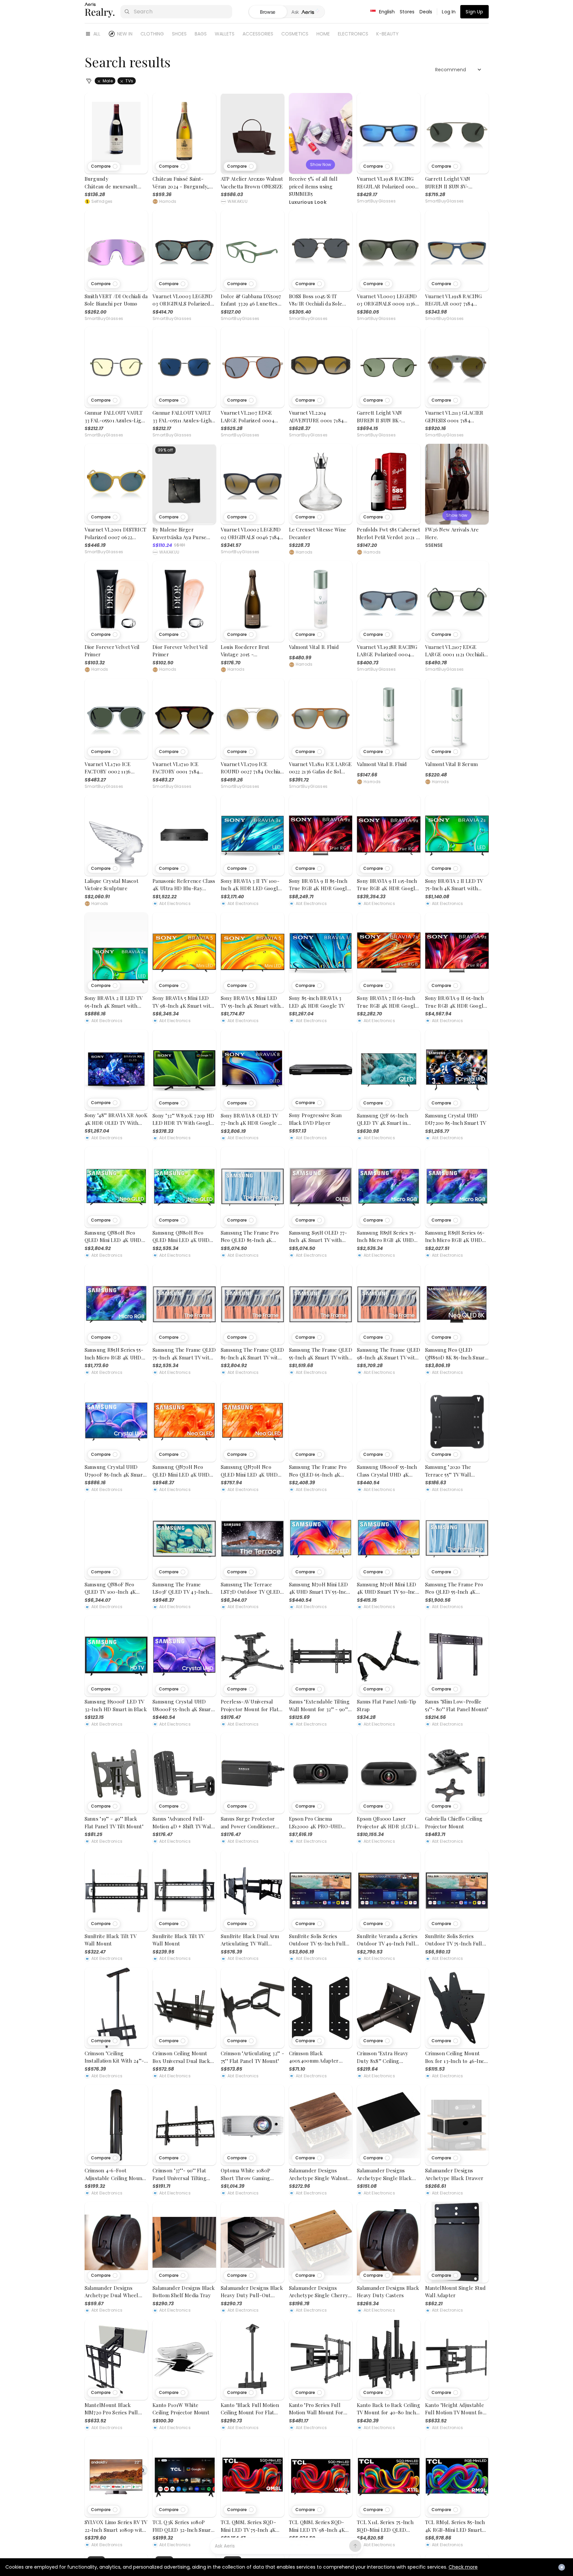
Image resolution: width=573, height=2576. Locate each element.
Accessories (258, 34)
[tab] (306, 12)
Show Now (321, 164)
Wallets (225, 34)
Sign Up (474, 12)
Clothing (152, 34)
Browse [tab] (268, 12)
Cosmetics (295, 34)
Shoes (179, 34)
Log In (449, 12)
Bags (201, 34)
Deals (426, 12)
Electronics (353, 34)
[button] (104, 166)
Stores (407, 12)
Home (323, 34)
